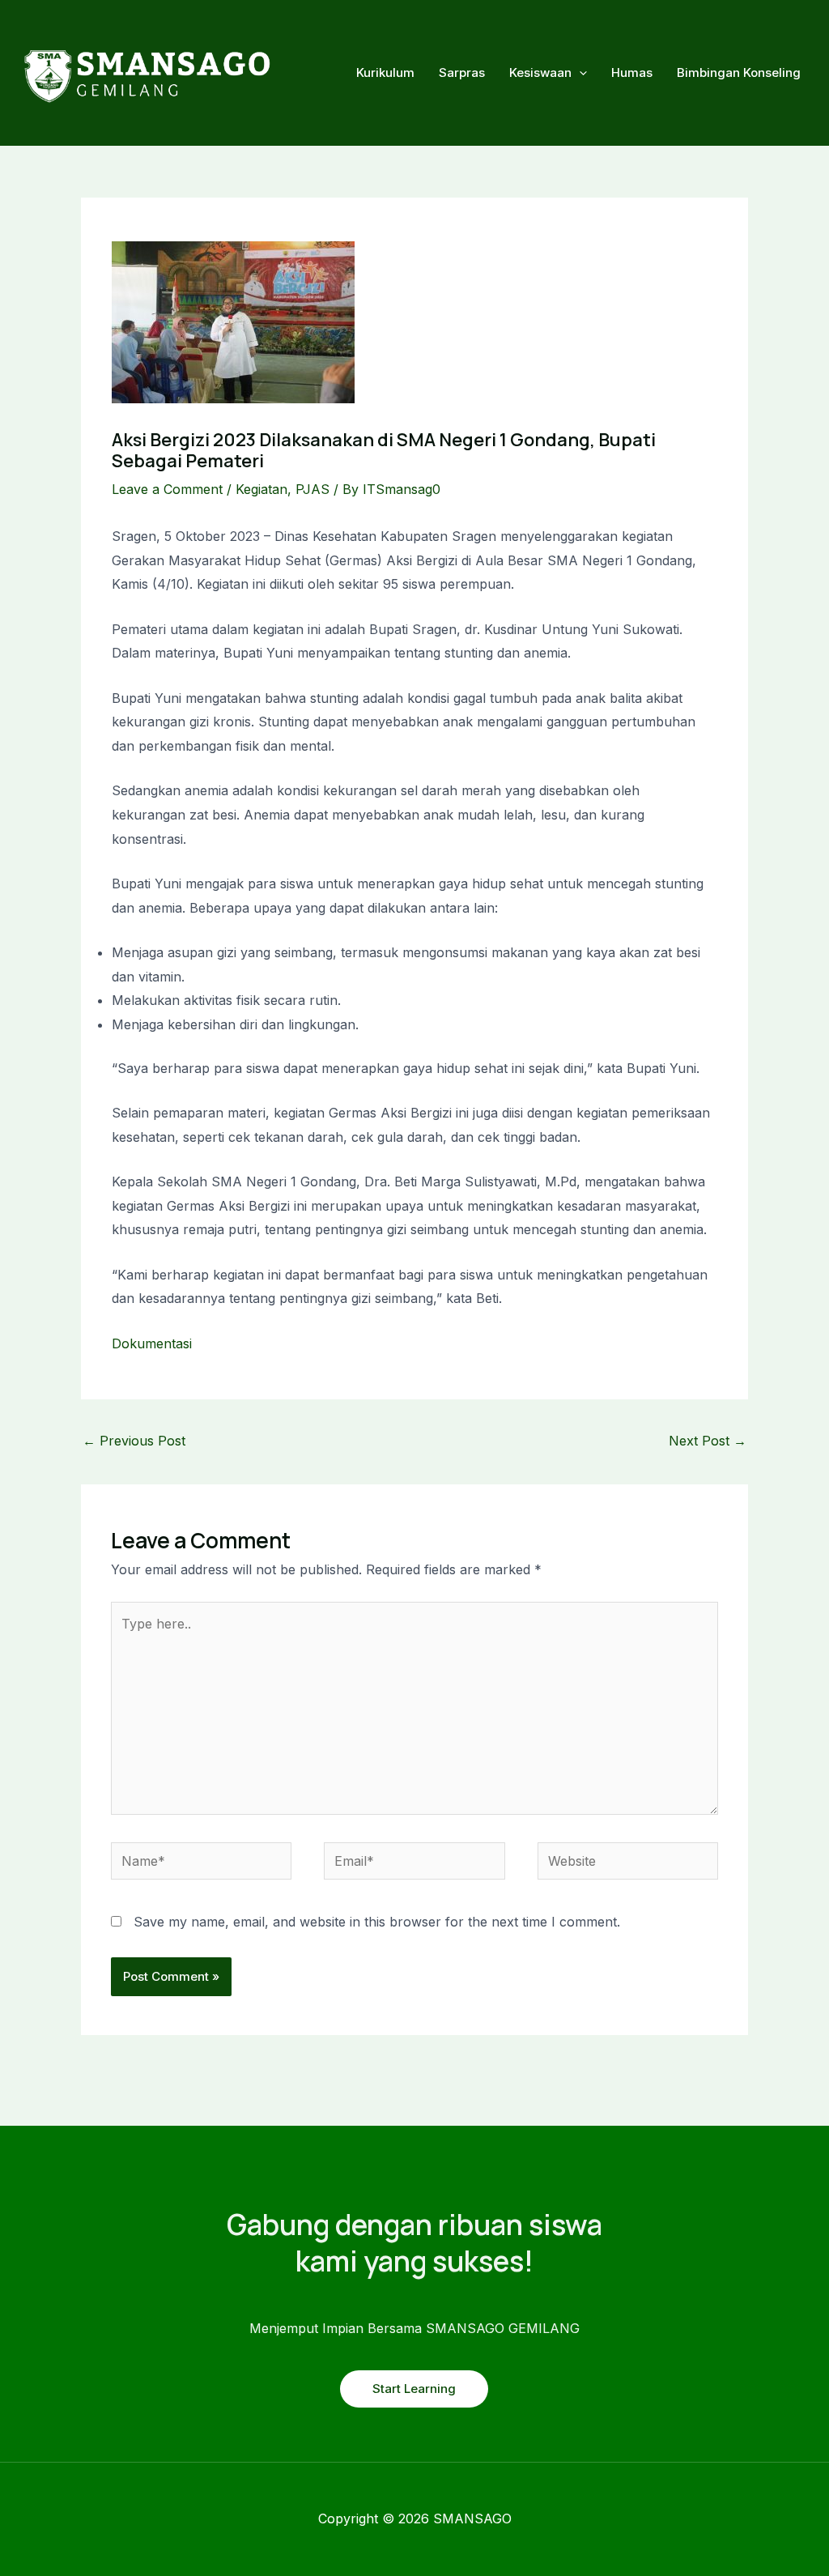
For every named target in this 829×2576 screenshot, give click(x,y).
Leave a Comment (167, 489)
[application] (579, 73)
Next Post (708, 1441)
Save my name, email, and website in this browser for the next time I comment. (377, 1922)
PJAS (312, 489)
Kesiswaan (540, 72)
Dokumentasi (152, 1343)
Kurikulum (385, 72)
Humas (632, 72)
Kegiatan (261, 489)
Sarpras (462, 72)
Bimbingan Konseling (739, 72)
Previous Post (134, 1441)
